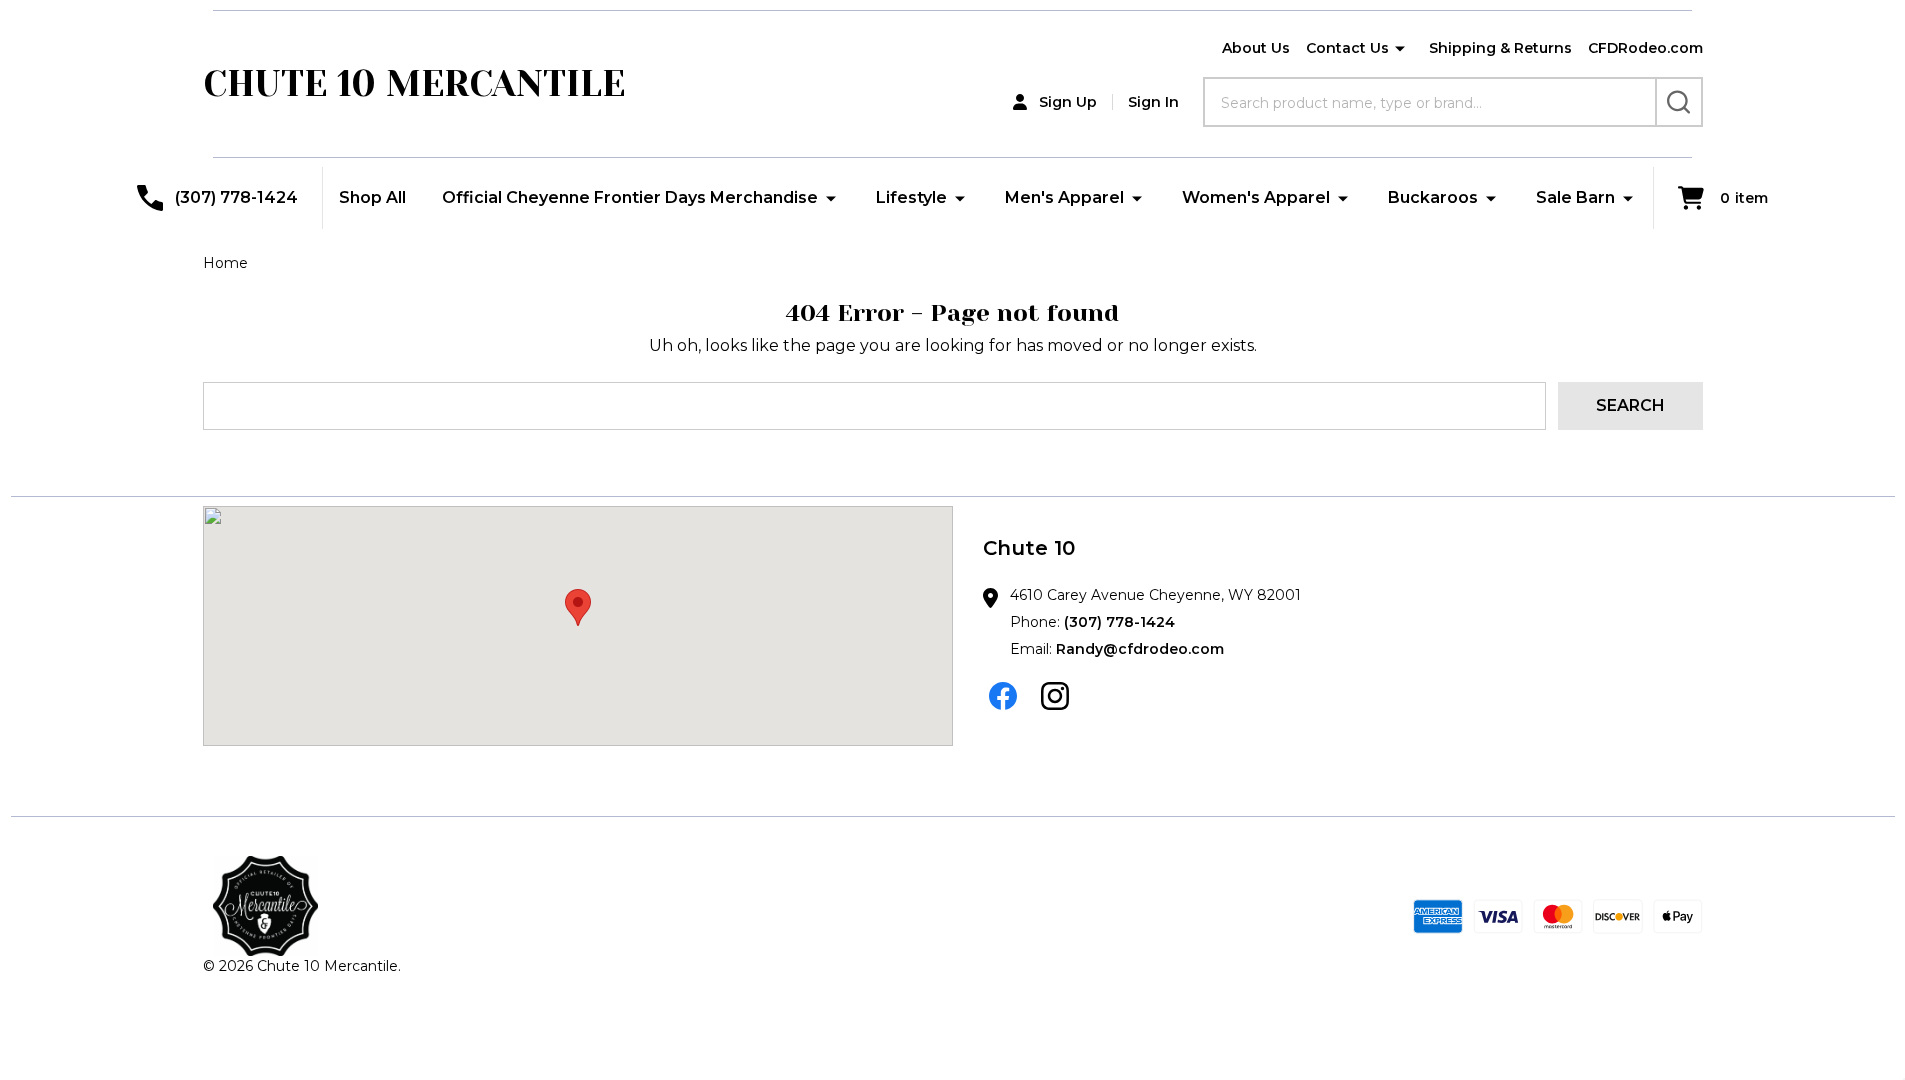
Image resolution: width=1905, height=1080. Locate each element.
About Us (1256, 48)
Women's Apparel (1256, 197)
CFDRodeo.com (1645, 48)
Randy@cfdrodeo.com (1140, 649)
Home (225, 263)
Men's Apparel (1064, 197)
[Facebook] (1003, 696)
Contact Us (1347, 48)
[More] (1400, 49)
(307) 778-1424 (1119, 622)
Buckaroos (1433, 197)
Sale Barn (1575, 197)
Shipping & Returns (1500, 48)
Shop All (372, 197)
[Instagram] (1055, 696)
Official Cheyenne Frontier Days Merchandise (630, 197)
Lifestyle (911, 197)
